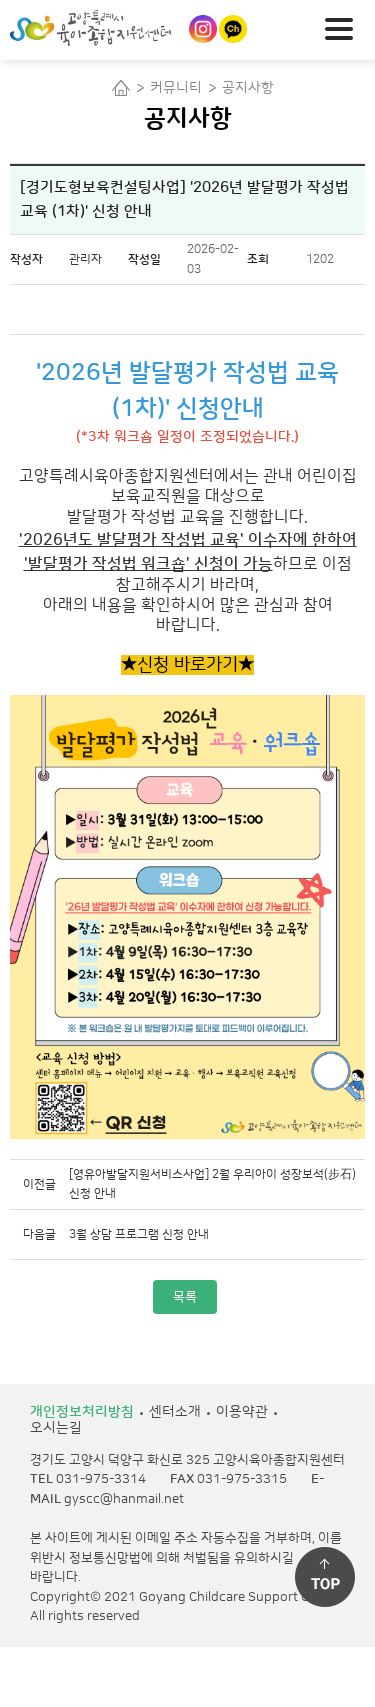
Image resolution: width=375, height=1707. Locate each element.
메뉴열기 (345, 26)
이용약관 (242, 1412)
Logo (124, 27)
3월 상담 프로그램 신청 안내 (139, 1234)
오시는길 (56, 1428)
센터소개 (175, 1412)
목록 (185, 1297)
